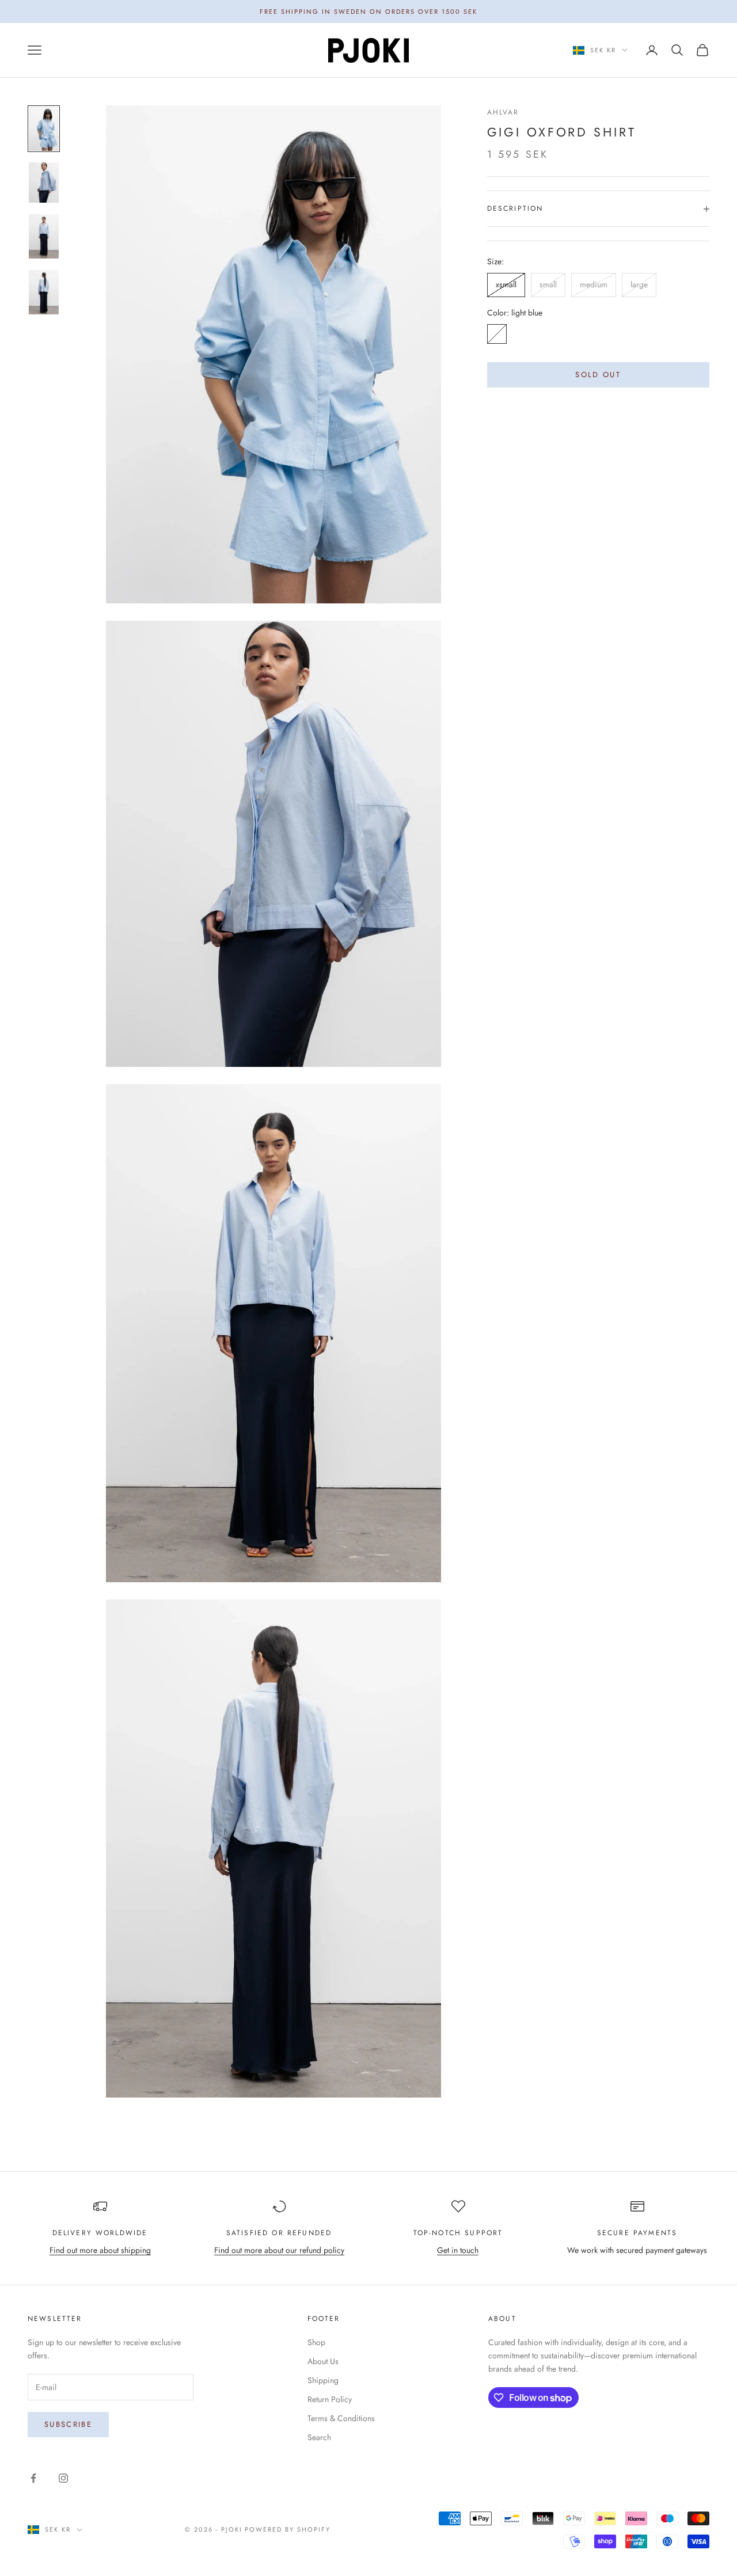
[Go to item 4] (44, 292)
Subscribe (68, 2424)
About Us (323, 2361)
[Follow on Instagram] (63, 2478)
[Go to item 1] (44, 129)
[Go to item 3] (44, 236)
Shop (316, 2342)
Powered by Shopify (288, 2529)
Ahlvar (503, 112)
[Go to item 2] (44, 183)
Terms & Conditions (341, 2418)
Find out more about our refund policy (279, 2250)
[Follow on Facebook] (33, 2478)
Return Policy (330, 2399)
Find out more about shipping (100, 2250)
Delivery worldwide (100, 2233)
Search (319, 2437)
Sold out (598, 375)
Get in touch (458, 2250)
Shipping (323, 2380)
